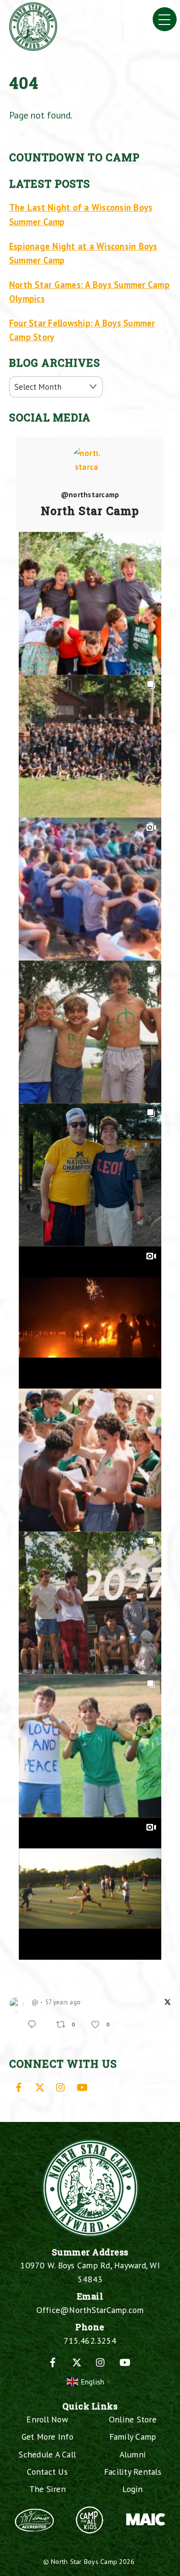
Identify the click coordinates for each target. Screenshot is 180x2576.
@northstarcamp (90, 495)
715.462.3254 (90, 2341)
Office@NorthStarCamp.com (90, 2310)
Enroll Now (47, 2419)
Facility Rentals (133, 2472)
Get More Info (48, 2437)
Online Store (133, 2419)
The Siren (48, 2489)
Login (132, 2489)
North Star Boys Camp (84, 2561)
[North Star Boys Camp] (33, 47)
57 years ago (63, 2002)
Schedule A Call (47, 2454)
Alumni (133, 2454)
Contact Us (47, 2472)
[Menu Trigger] (165, 19)
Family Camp (133, 2437)
